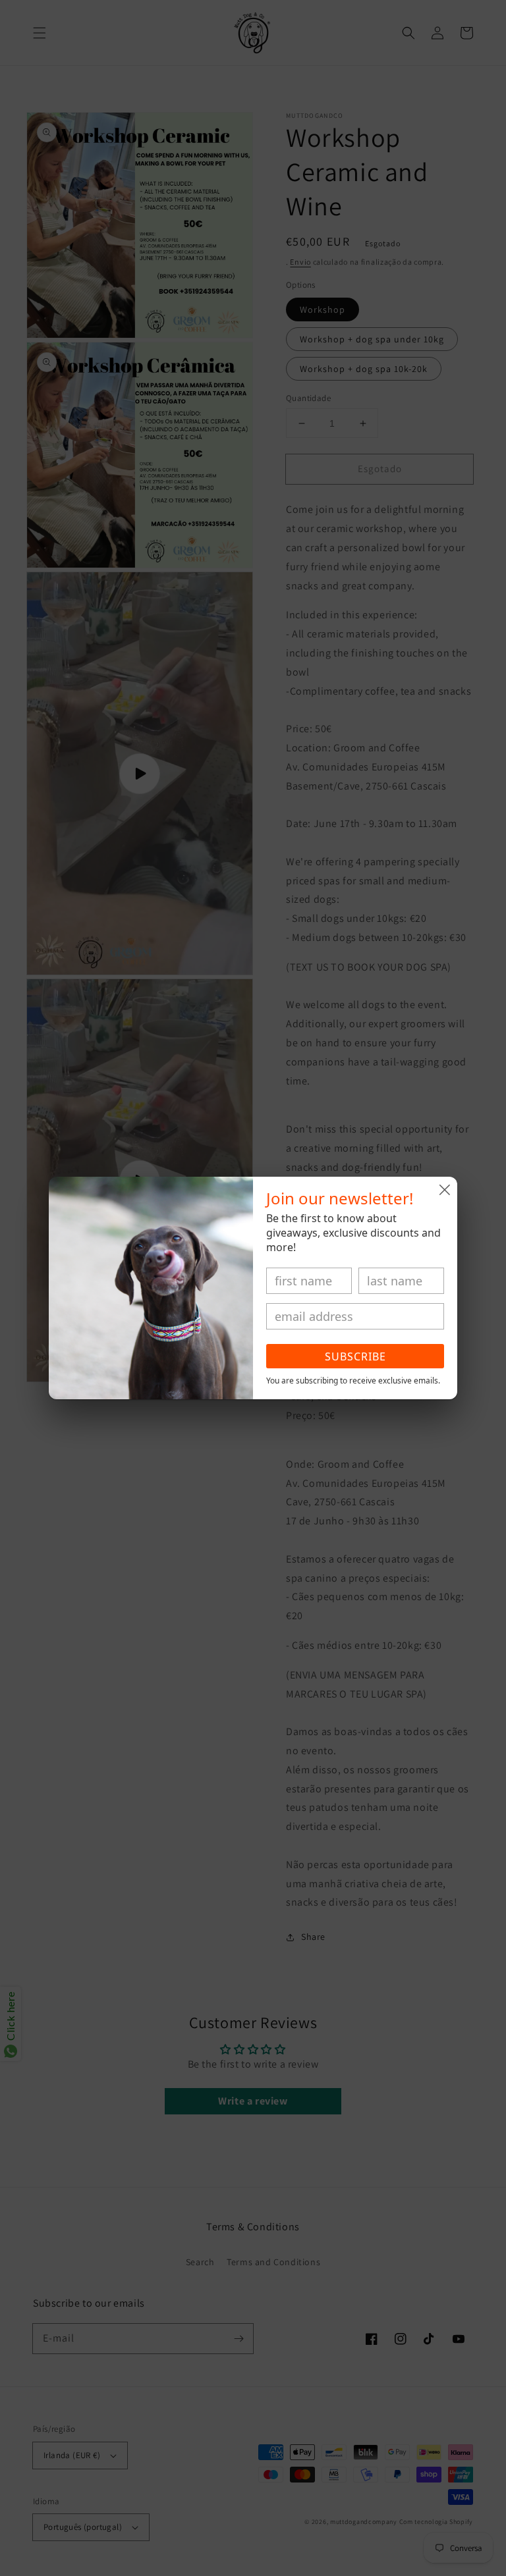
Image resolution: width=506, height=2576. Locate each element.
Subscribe (355, 1356)
